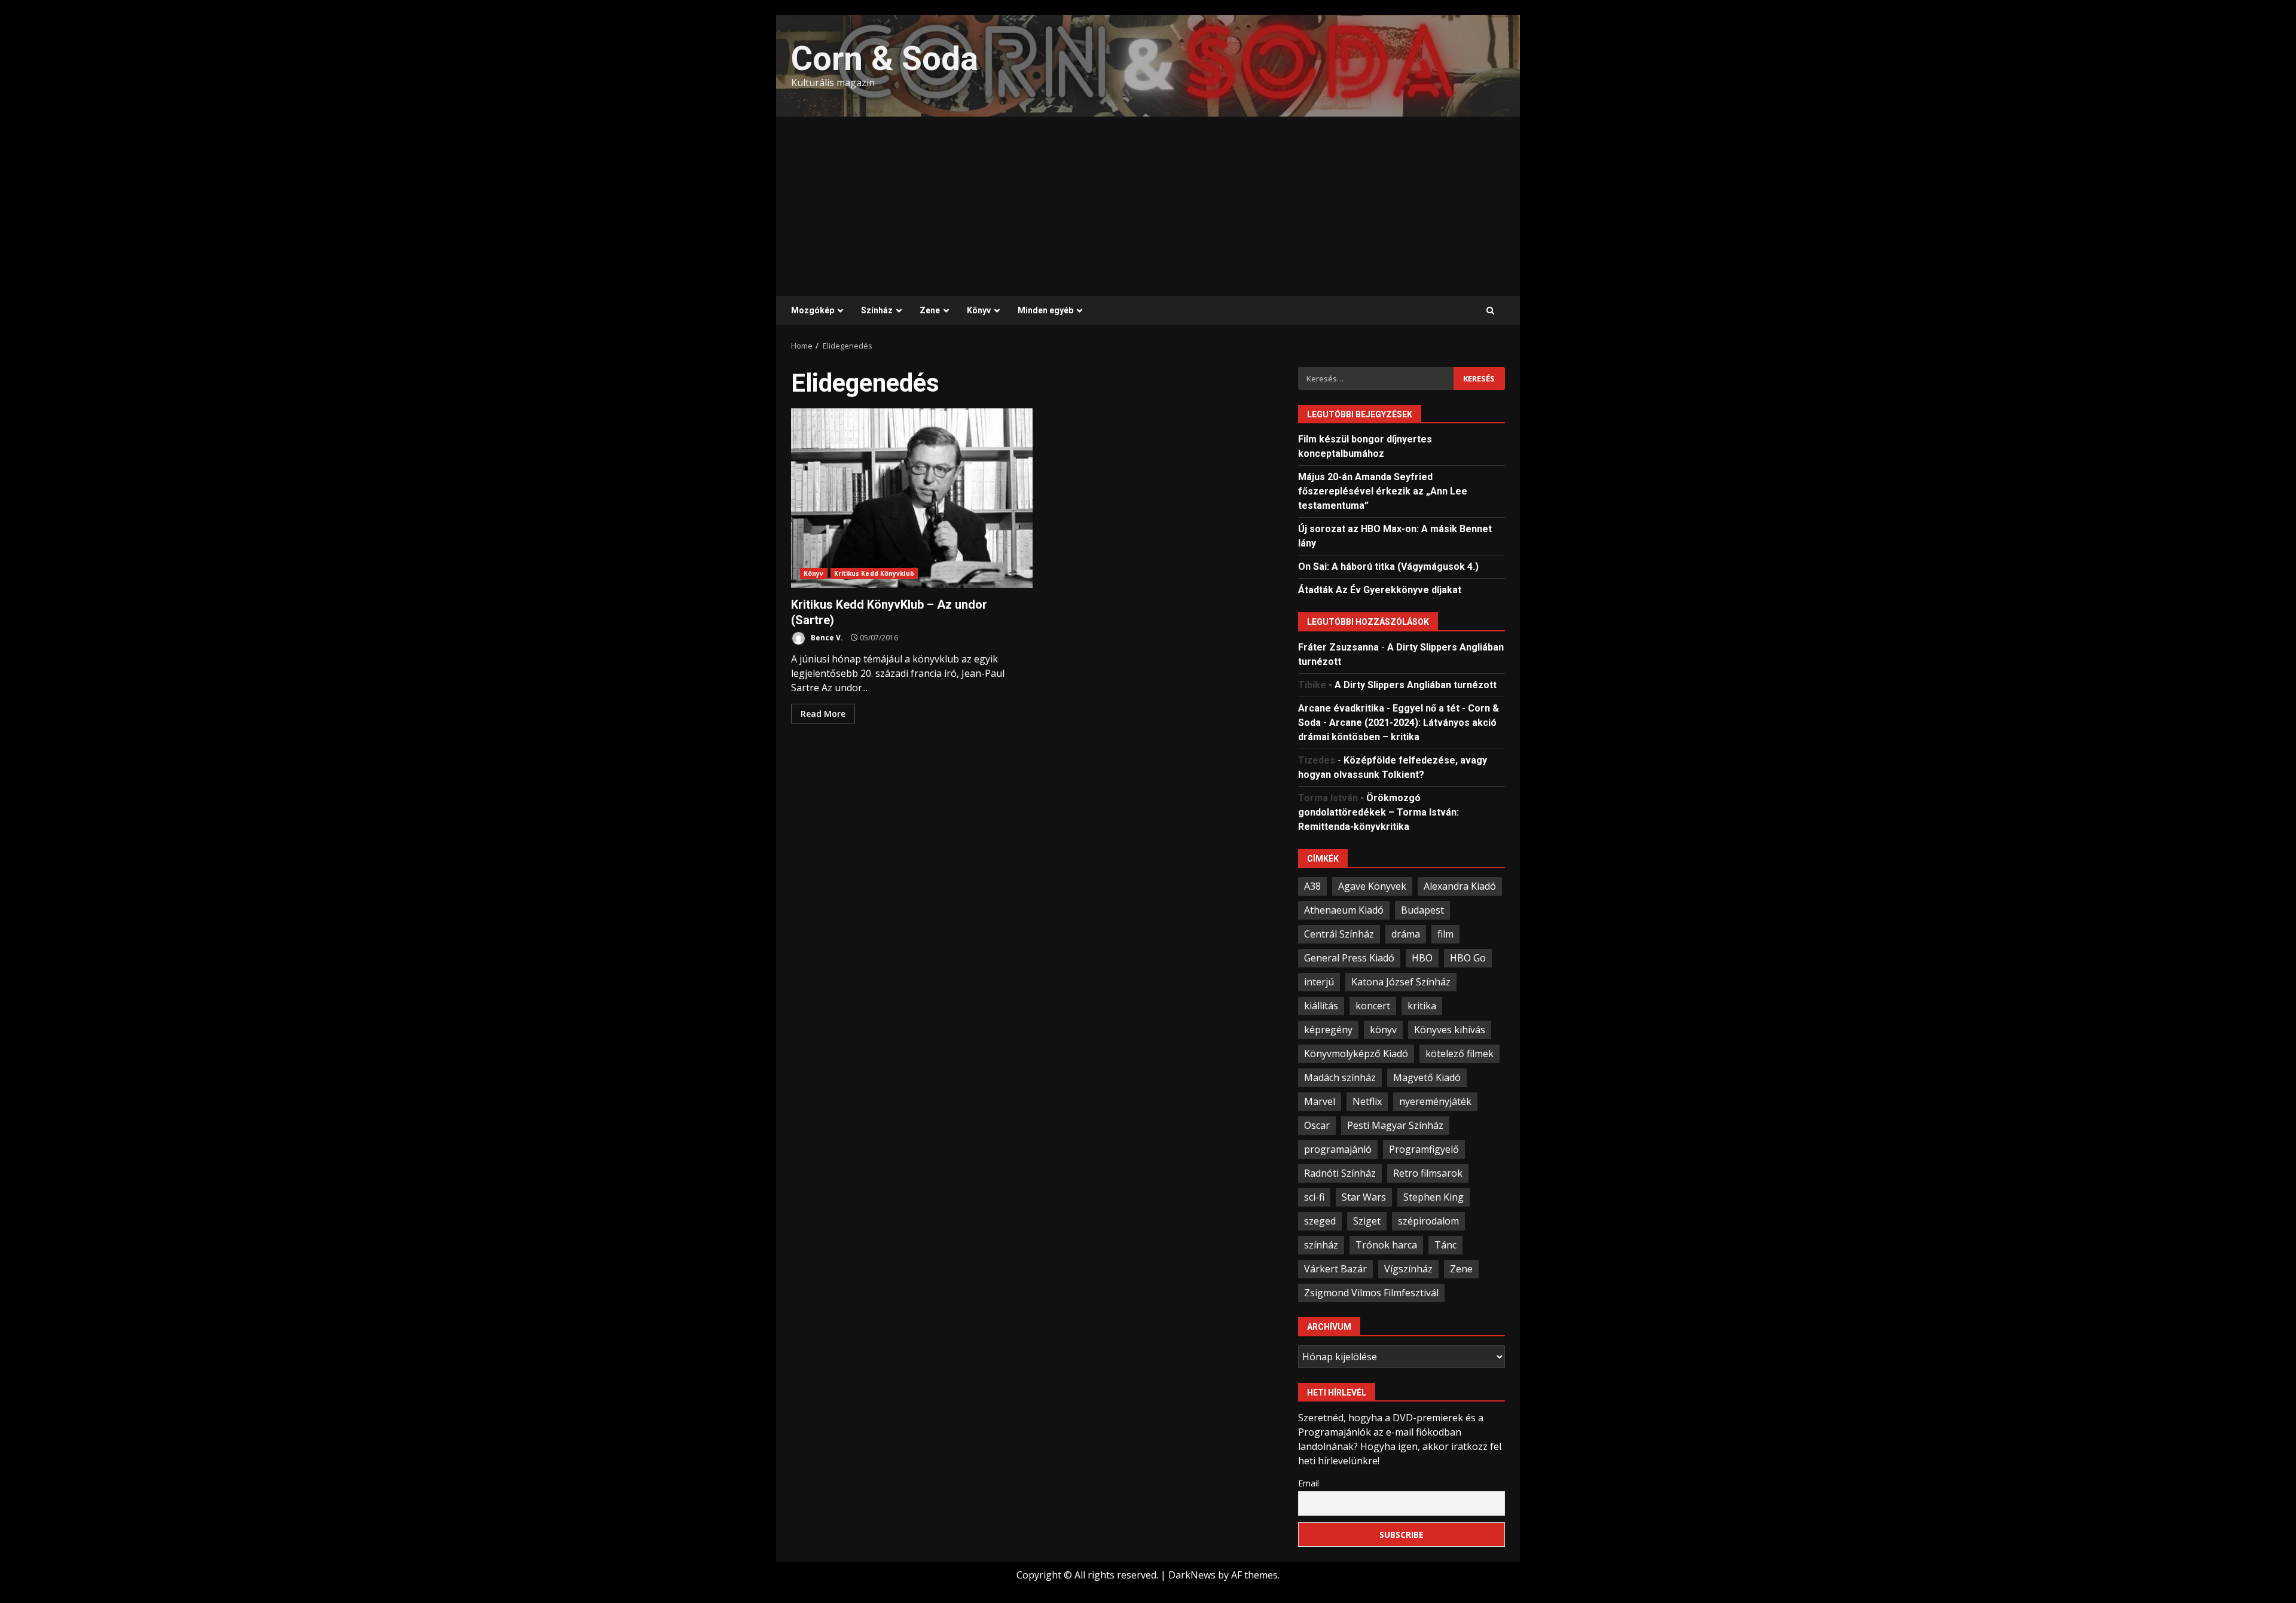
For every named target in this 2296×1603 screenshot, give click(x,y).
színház (1321, 1245)
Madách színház (1340, 1077)
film (1445, 934)
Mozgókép (813, 310)
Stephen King (1434, 1197)
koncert (1373, 1006)
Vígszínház (1408, 1269)
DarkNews (1192, 1575)
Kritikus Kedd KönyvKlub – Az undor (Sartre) (912, 498)
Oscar (1317, 1125)
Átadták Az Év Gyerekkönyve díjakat (1380, 590)
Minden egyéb (1045, 310)
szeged (1320, 1221)
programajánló (1338, 1149)
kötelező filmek (1460, 1054)
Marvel (1320, 1101)
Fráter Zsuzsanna (1338, 647)
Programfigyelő (1424, 1149)
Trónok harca (1386, 1245)
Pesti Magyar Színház (1395, 1125)
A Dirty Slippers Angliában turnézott (1416, 685)
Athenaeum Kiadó (1344, 910)
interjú (1319, 982)
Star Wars (1364, 1197)
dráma (1406, 934)
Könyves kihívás (1450, 1030)
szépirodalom (1428, 1221)
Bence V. (826, 638)
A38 (1312, 886)
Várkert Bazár (1335, 1269)
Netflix (1367, 1101)
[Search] (1490, 311)
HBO (1422, 958)
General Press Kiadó (1349, 958)
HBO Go (1468, 958)
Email (1309, 1483)
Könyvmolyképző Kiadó (1356, 1054)
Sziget (1367, 1221)
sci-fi (1314, 1197)
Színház (877, 310)
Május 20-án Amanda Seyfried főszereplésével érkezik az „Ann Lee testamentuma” (1383, 491)
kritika (1422, 1006)
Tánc (1445, 1245)
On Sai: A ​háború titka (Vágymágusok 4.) (1388, 567)
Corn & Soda (885, 59)
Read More (823, 714)
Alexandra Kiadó (1460, 886)
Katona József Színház (1401, 982)
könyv (1383, 1030)
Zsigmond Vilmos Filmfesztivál (1371, 1293)
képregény (1328, 1030)
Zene (930, 310)
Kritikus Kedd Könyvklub (874, 573)
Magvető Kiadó (1427, 1077)
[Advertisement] (1148, 206)
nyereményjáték (1435, 1101)
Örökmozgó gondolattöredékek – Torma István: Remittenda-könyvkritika (1378, 812)
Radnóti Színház (1340, 1173)
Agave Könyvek (1372, 886)
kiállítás (1321, 1006)
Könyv (979, 310)
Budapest (1422, 910)
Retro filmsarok (1428, 1173)
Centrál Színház (1339, 934)
